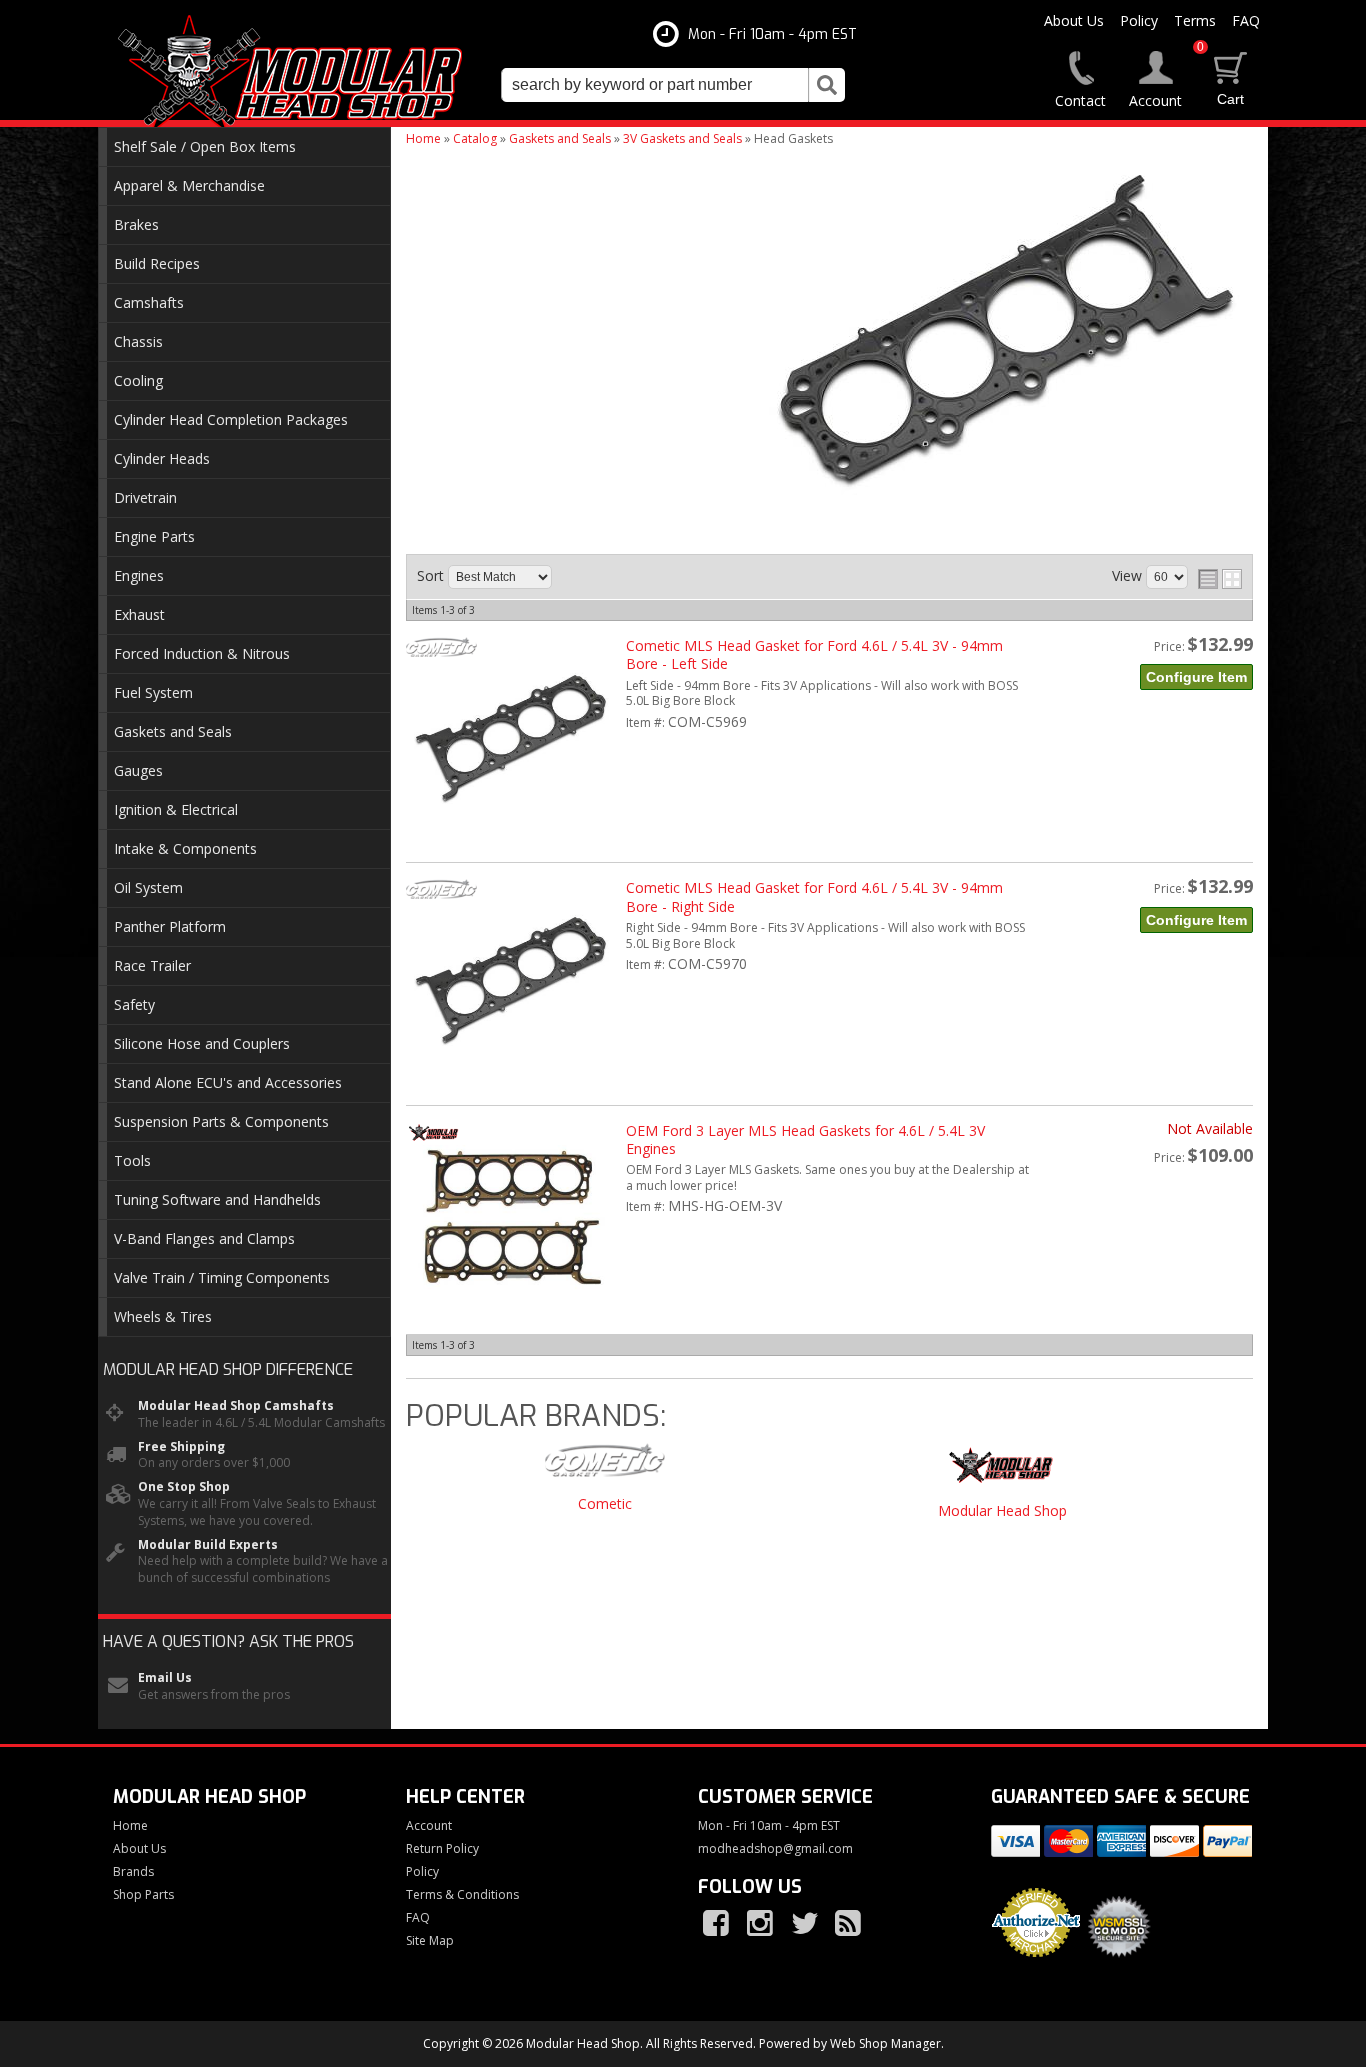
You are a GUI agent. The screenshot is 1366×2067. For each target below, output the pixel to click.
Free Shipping (181, 1447)
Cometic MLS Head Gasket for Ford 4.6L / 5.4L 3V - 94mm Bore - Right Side (814, 896)
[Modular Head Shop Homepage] (297, 72)
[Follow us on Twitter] (806, 1924)
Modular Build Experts (208, 1545)
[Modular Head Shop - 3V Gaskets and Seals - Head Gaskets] (1003, 1473)
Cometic (605, 1504)
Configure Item (1196, 677)
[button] (673, 85)
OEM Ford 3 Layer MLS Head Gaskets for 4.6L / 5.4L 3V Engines (805, 1139)
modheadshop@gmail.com (775, 1849)
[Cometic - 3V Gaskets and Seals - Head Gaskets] (605, 1469)
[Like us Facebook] (718, 1924)
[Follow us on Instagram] (762, 1924)
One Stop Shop (184, 1487)
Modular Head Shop (1002, 1511)
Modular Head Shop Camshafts (236, 1406)
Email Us (165, 1678)
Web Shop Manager (885, 2043)
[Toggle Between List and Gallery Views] (1220, 579)
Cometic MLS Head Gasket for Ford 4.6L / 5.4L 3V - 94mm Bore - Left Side (814, 654)
